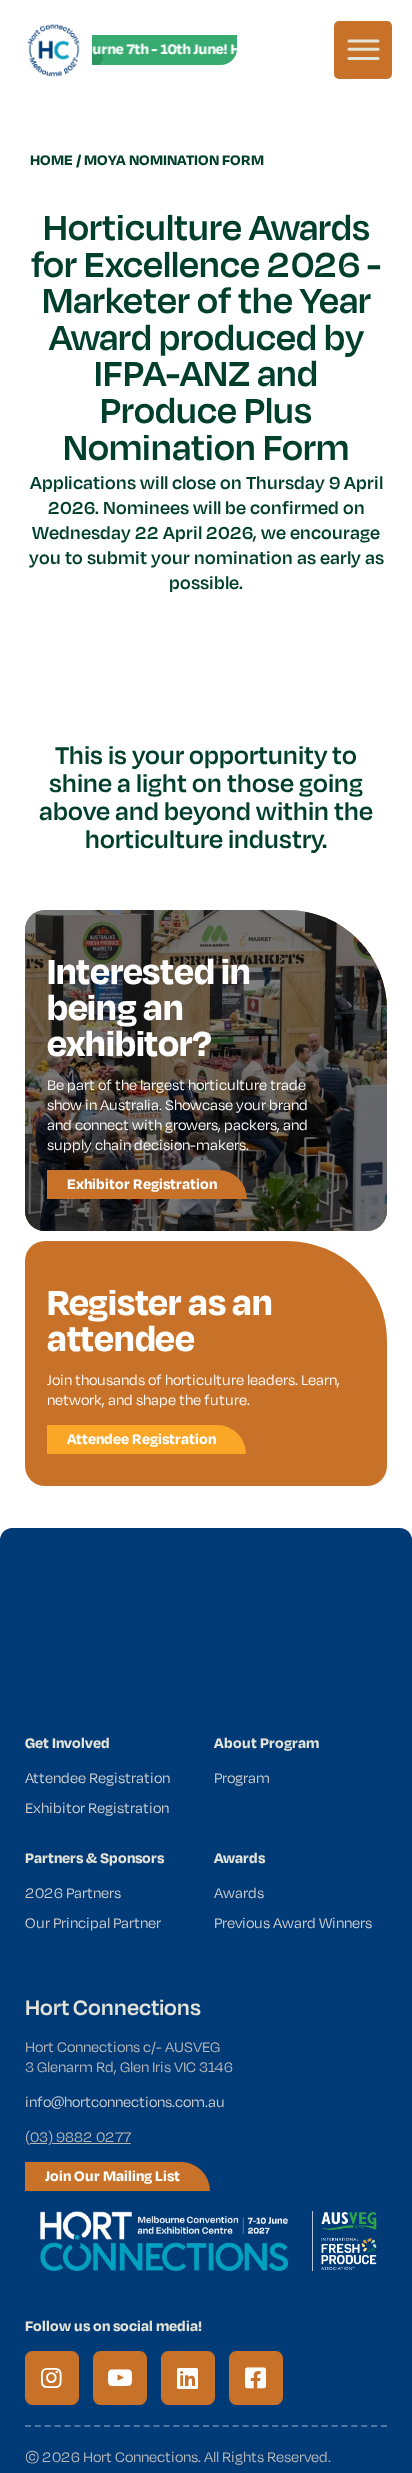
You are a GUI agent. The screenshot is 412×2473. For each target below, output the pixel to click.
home (51, 159)
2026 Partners (73, 1892)
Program (242, 1777)
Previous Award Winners (293, 1922)
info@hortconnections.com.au (125, 2101)
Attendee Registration (97, 1777)
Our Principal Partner (93, 1922)
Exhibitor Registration (97, 1807)
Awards (239, 1892)
